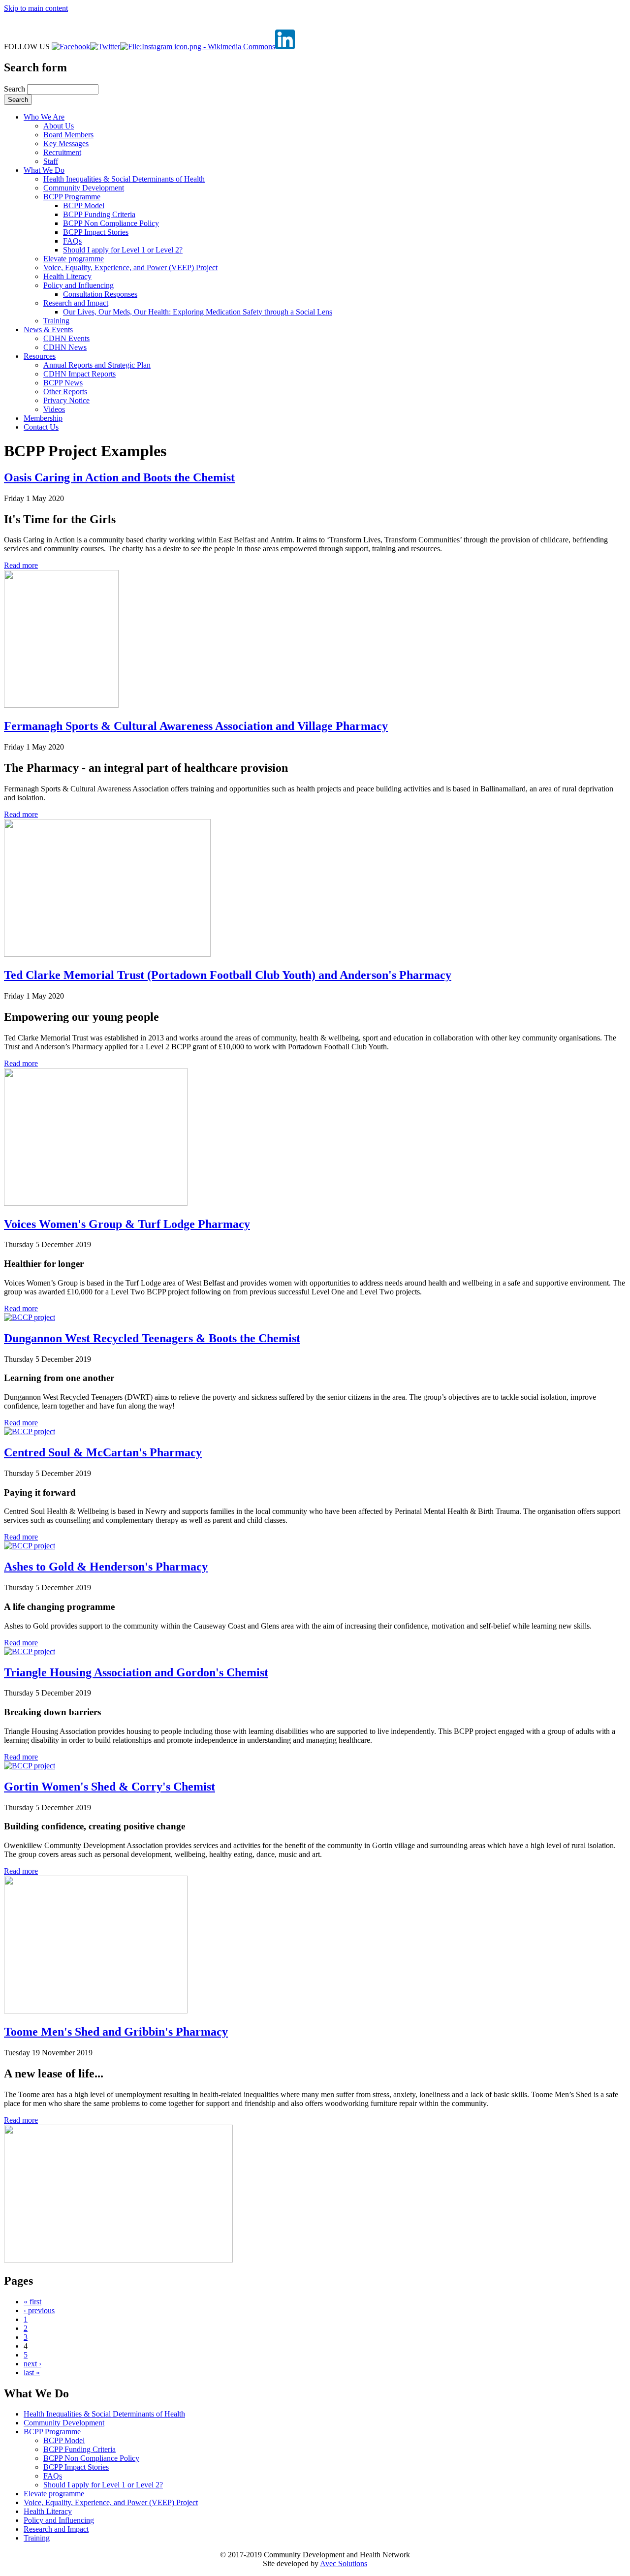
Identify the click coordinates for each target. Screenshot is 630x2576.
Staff (51, 161)
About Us (59, 126)
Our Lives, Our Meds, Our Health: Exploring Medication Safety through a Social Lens (198, 312)
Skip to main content (36, 8)
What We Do (44, 170)
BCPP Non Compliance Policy (111, 223)
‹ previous (39, 2310)
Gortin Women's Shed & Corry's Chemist (110, 1787)
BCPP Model (84, 205)
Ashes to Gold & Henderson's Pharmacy (106, 1567)
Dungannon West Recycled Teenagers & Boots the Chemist (152, 1338)
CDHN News (65, 347)
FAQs (72, 241)
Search (16, 89)
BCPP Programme (72, 197)
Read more (21, 565)
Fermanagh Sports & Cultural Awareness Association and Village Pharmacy (196, 726)
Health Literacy (67, 276)
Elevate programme (74, 259)
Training (56, 321)
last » (32, 2372)
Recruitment (62, 152)
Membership (43, 418)
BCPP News (63, 383)
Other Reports (65, 392)
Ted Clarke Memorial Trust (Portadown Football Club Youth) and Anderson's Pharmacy (228, 975)
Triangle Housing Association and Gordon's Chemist (136, 1672)
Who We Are (44, 117)
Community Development (84, 188)
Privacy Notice (66, 400)
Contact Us (41, 427)
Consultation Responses (100, 294)
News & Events (48, 330)
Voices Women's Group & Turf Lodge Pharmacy (127, 1224)
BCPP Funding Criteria (99, 214)
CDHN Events (66, 338)
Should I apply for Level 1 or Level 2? (123, 250)
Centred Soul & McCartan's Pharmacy (103, 1452)
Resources (40, 356)
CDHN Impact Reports (79, 374)
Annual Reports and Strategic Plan (97, 365)
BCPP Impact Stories (96, 232)
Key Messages (66, 143)
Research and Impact (76, 303)
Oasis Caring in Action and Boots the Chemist (119, 477)
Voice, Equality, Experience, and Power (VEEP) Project (130, 267)
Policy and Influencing (79, 285)
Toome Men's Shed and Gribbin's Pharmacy (116, 2032)
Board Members (68, 135)
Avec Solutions (344, 2563)
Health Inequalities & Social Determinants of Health (124, 179)
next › (32, 2364)
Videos (54, 409)
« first (32, 2302)
